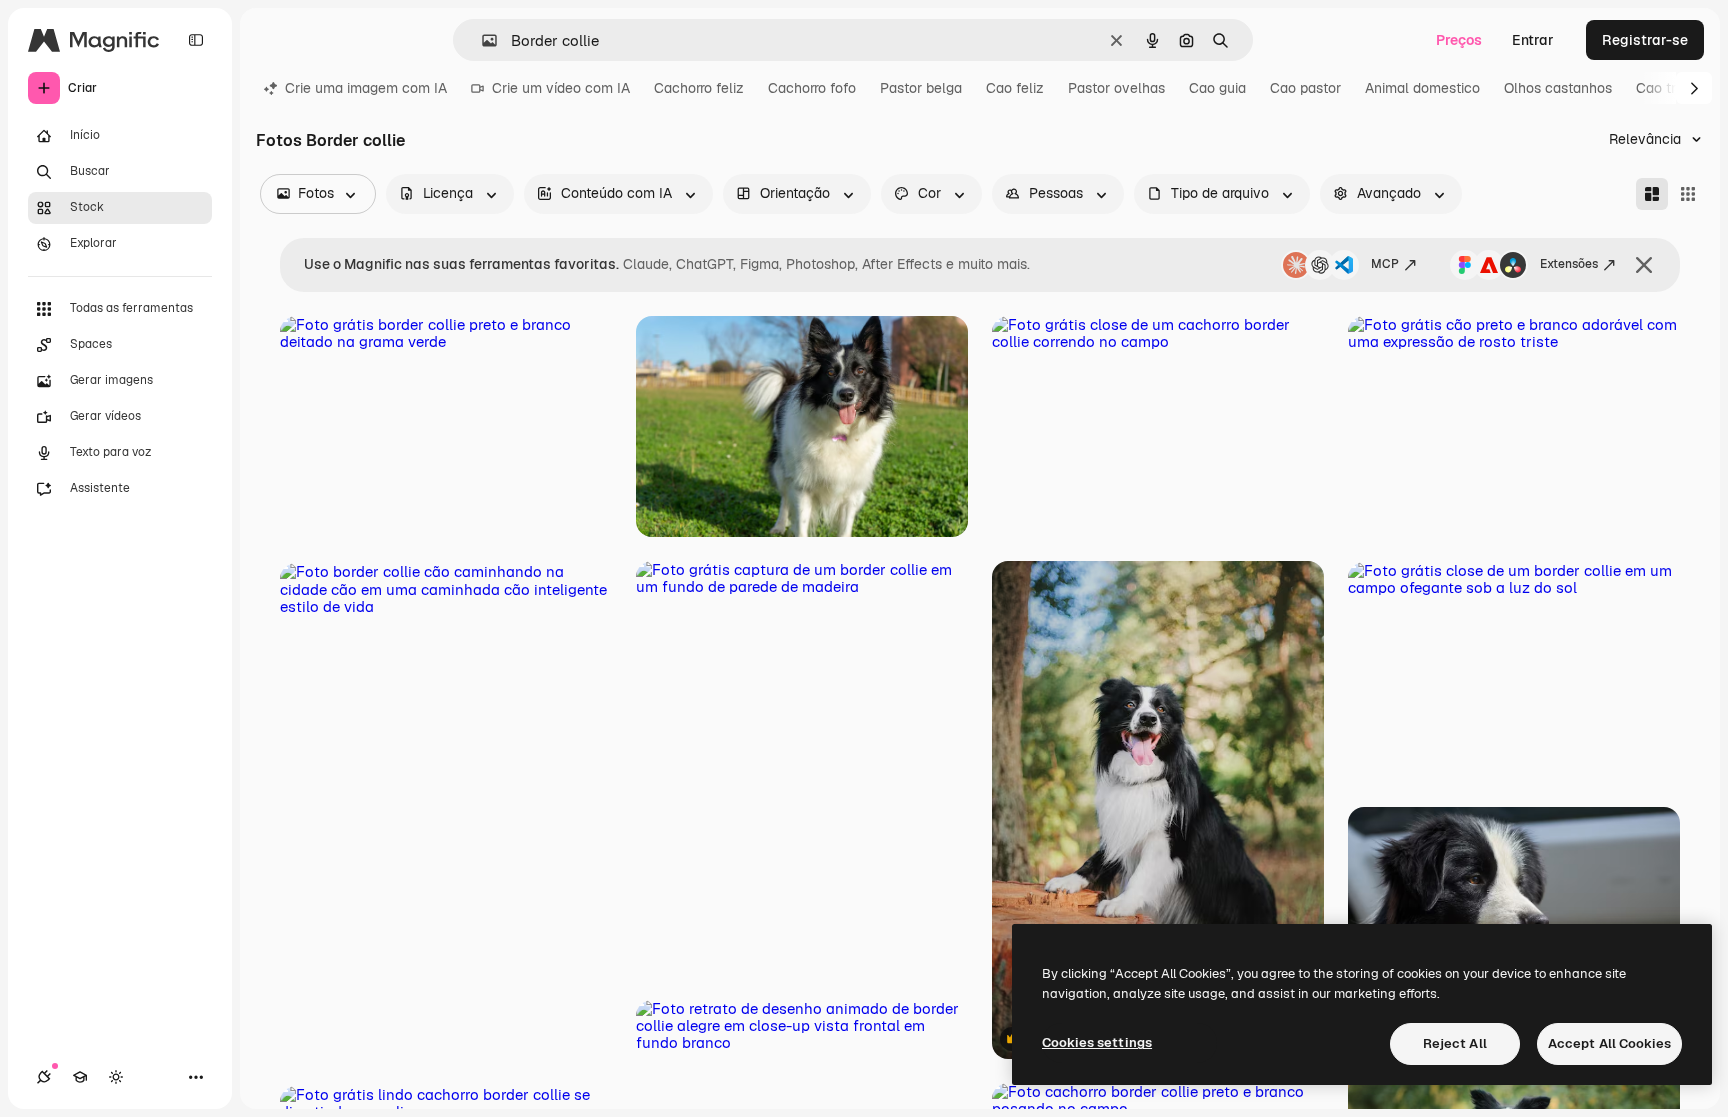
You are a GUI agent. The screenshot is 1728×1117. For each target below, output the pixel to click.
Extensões (1569, 264)
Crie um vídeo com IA (561, 88)
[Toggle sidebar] (196, 40)
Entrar (1533, 40)
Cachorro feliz (699, 88)
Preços (1459, 40)
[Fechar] (1644, 265)
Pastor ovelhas (1116, 88)
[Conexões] (44, 1077)
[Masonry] (1652, 194)
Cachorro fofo (812, 88)
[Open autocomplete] (481, 40)
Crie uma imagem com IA (366, 88)
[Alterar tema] (116, 1077)
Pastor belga (921, 88)
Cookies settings (1097, 1042)
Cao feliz (1015, 88)
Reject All (1455, 1043)
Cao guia (1217, 88)
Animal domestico (1422, 88)
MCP (1385, 264)
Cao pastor (1305, 88)
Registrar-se (1645, 40)
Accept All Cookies (1609, 1043)
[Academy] (80, 1077)
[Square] (1688, 194)
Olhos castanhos (1558, 88)
